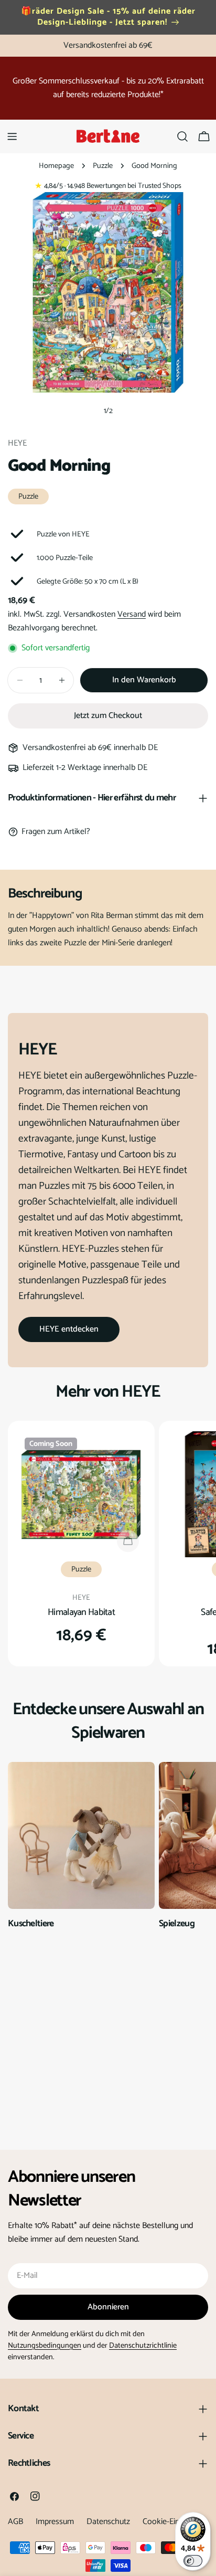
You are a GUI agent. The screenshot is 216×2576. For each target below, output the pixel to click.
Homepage (56, 166)
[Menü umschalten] (12, 136)
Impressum (55, 2522)
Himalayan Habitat (81, 1612)
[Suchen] (182, 136)
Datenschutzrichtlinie (143, 2346)
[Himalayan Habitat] (81, 1494)
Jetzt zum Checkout (108, 716)
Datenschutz (108, 2522)
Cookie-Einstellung (175, 2522)
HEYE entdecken (69, 1329)
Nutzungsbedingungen (45, 2346)
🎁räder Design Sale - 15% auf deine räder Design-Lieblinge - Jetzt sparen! (108, 17)
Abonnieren (108, 2307)
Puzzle (103, 166)
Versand (132, 614)
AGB (15, 2522)
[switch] (193, 2561)
